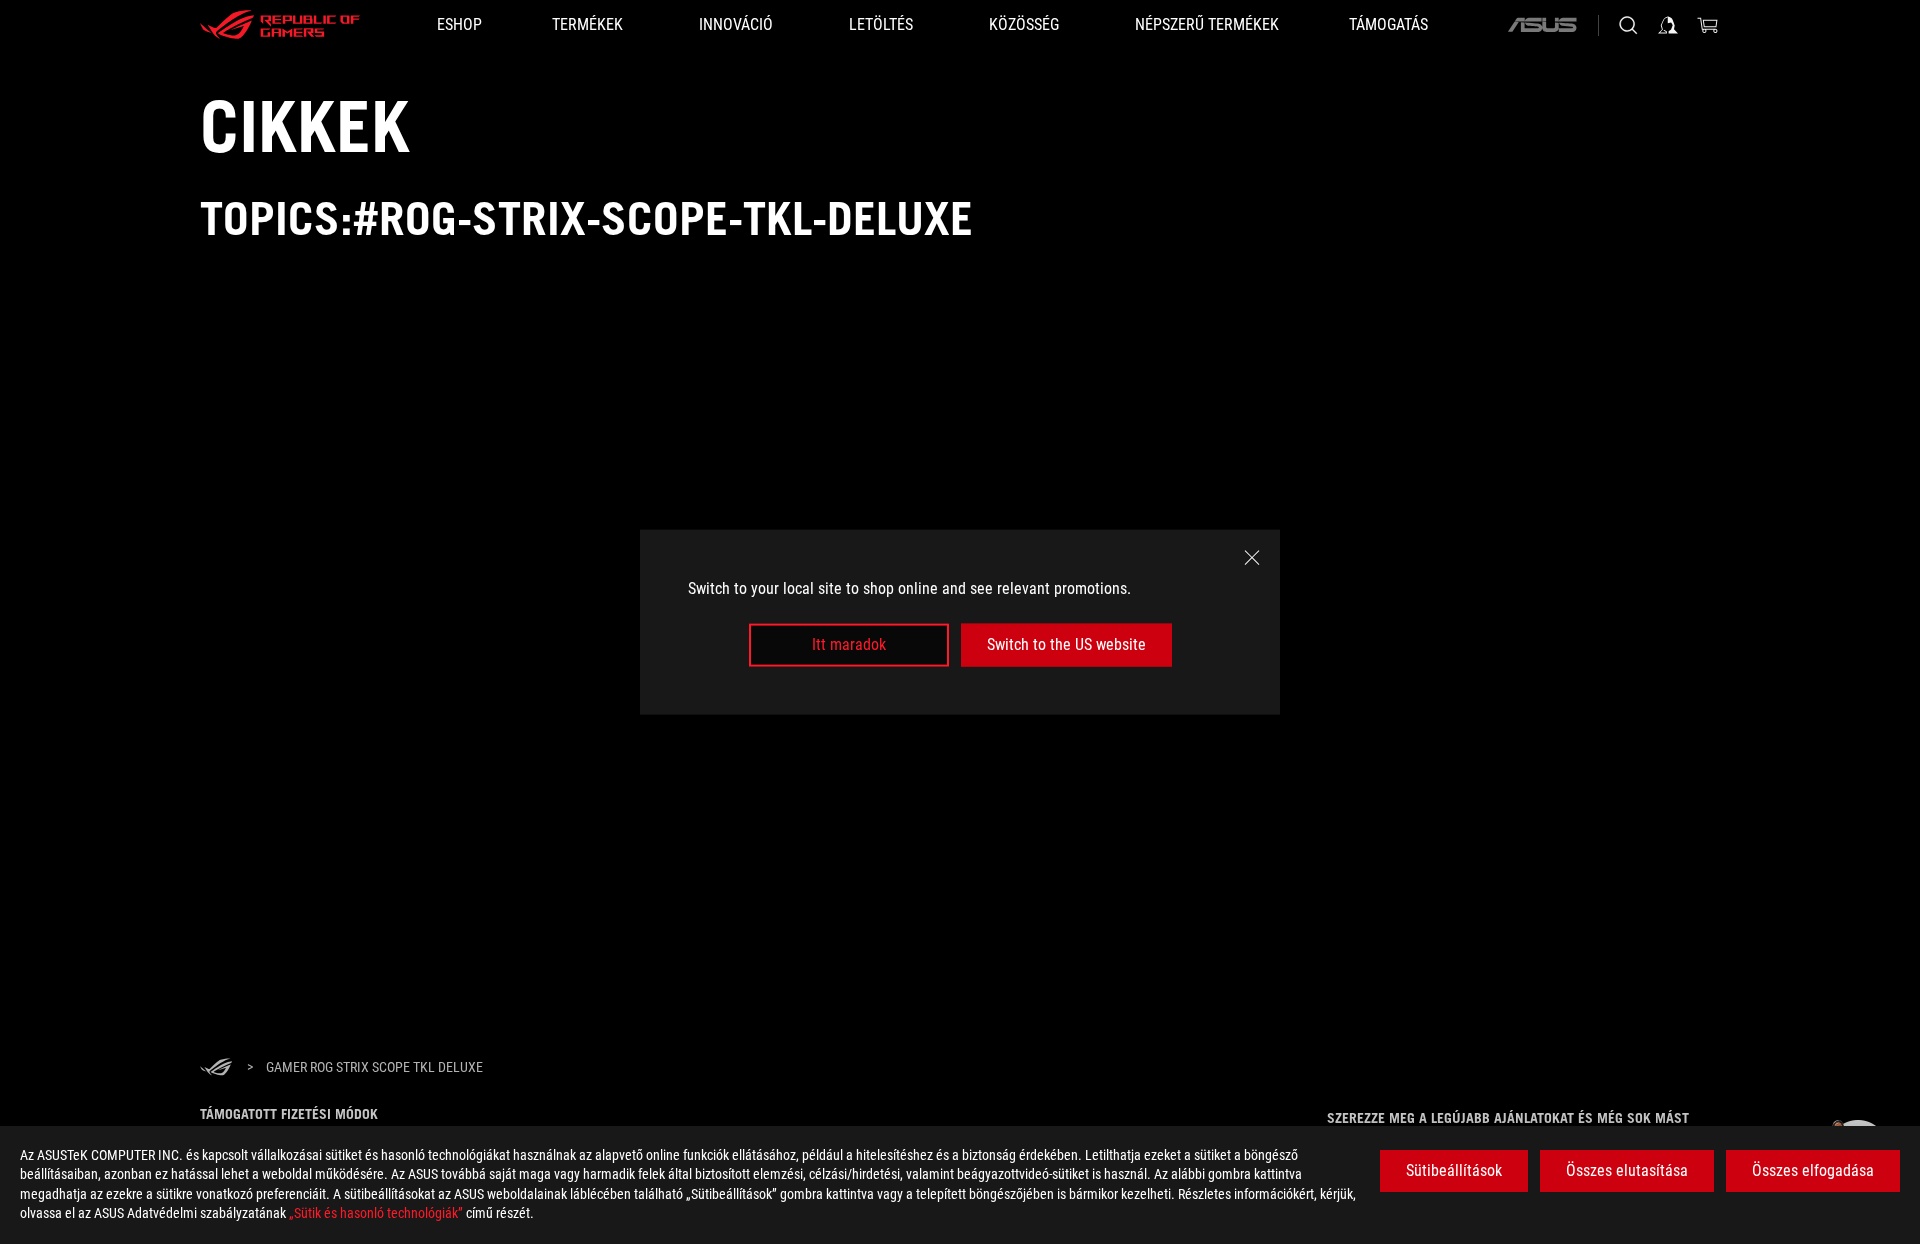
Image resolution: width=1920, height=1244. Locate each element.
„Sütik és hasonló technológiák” (376, 1213)
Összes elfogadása (1813, 1170)
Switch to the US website (1066, 644)
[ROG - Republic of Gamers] (280, 25)
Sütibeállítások (1454, 1170)
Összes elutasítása (1627, 1170)
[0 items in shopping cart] (1708, 25)
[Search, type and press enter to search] (1628, 25)
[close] (1252, 558)
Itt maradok (849, 644)
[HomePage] (216, 1068)
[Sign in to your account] (1668, 25)
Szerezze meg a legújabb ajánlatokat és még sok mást (1508, 1118)
